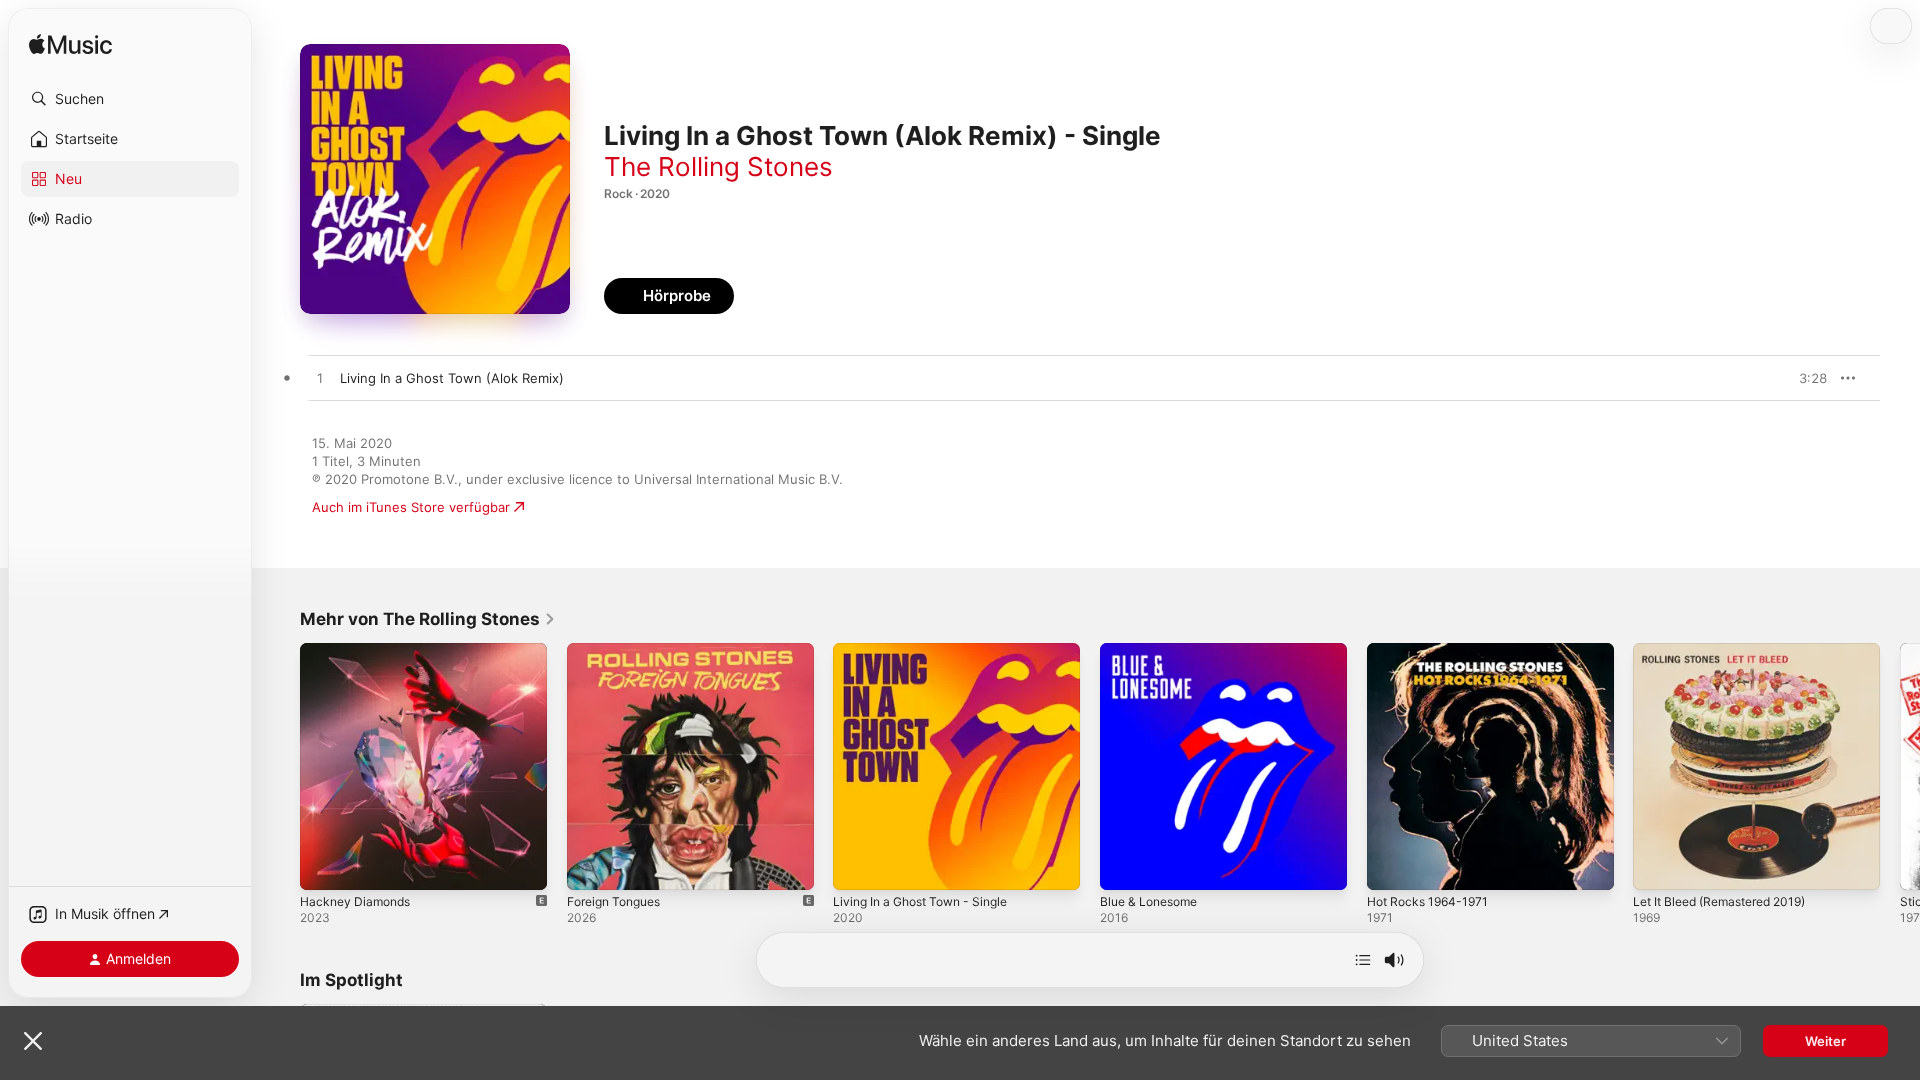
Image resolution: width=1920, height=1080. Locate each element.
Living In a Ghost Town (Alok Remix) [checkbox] (452, 378)
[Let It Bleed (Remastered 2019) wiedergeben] (1658, 865)
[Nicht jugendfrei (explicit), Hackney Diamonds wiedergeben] (325, 865)
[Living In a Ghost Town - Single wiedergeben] (858, 865)
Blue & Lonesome (1154, 651)
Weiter (1825, 1041)
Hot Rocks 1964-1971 (1432, 651)
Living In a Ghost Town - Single (930, 651)
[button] (130, 99)
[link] (428, 619)
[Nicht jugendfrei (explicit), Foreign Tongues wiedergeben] (592, 865)
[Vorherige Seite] (280, 766)
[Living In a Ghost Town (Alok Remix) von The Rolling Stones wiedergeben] (320, 379)
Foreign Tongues (619, 651)
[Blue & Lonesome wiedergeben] (1125, 865)
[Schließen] (33, 1041)
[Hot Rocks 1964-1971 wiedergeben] (1392, 865)
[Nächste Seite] (1900, 766)
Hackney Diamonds (359, 651)
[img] (70, 45)
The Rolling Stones (718, 166)
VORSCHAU (1799, 378)
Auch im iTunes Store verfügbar (411, 507)
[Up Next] (1363, 960)
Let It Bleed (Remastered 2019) (1730, 651)
